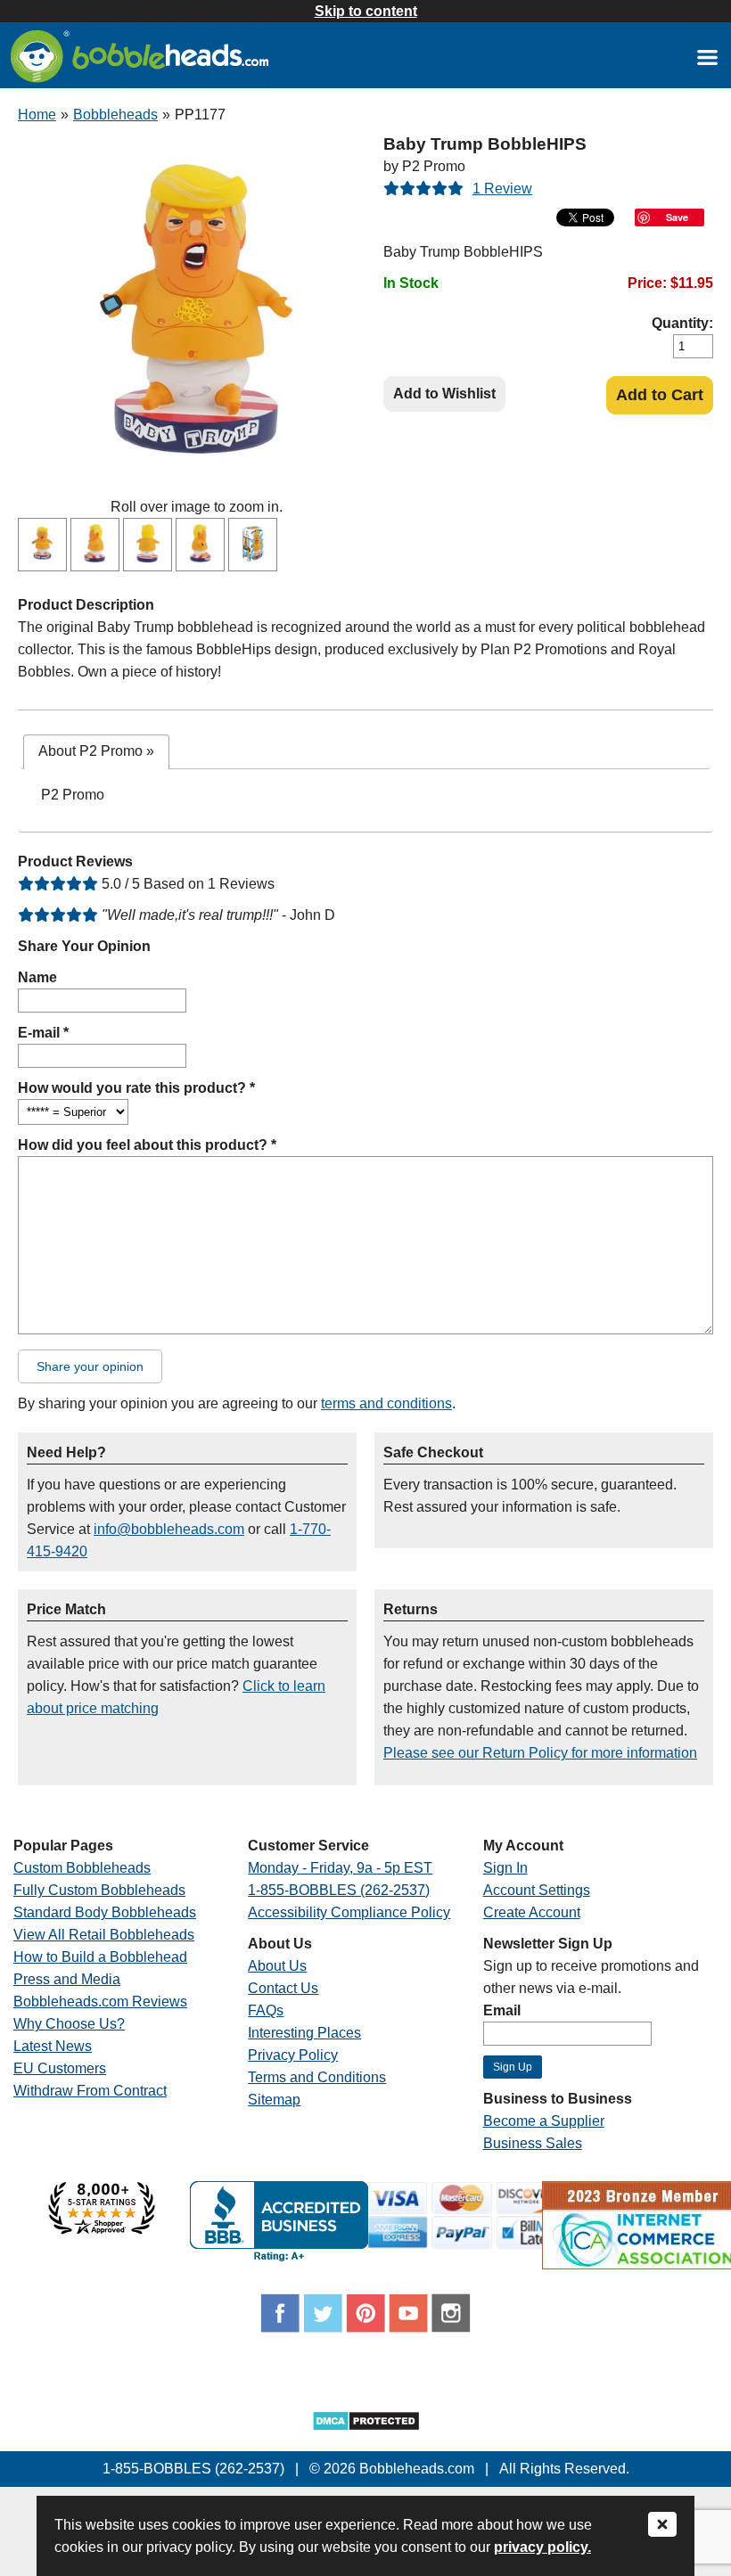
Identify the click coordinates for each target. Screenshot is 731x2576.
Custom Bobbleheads (82, 1868)
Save (677, 217)
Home (37, 115)
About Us (277, 1966)
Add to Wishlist (444, 394)
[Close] (662, 2526)
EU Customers (60, 2068)
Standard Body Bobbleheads (105, 1912)
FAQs (266, 2010)
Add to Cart (660, 395)
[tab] (96, 752)
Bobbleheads (115, 115)
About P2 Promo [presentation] (96, 751)
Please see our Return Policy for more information (540, 1753)
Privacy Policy (293, 2055)
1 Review (502, 189)
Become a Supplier (544, 2121)
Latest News (53, 2046)
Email (502, 2010)
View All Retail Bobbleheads (104, 1935)
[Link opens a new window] (707, 57)
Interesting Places (304, 2033)
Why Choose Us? (69, 2024)
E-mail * (43, 1033)
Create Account (532, 1912)
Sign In (505, 1868)
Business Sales (533, 2143)
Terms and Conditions (317, 2077)
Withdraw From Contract (90, 2091)
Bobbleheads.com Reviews (100, 2002)
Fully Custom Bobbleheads (99, 1890)
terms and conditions (386, 1403)
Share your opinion (90, 1366)
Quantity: (682, 323)
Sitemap (274, 2100)
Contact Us (283, 1988)
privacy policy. (542, 2547)
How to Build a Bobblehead (100, 1957)
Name (37, 977)
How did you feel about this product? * (147, 1145)
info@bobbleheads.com (169, 1529)
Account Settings (537, 1890)
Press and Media (67, 1979)
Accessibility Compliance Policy (349, 1912)
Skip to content (366, 11)
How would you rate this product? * (136, 1088)
